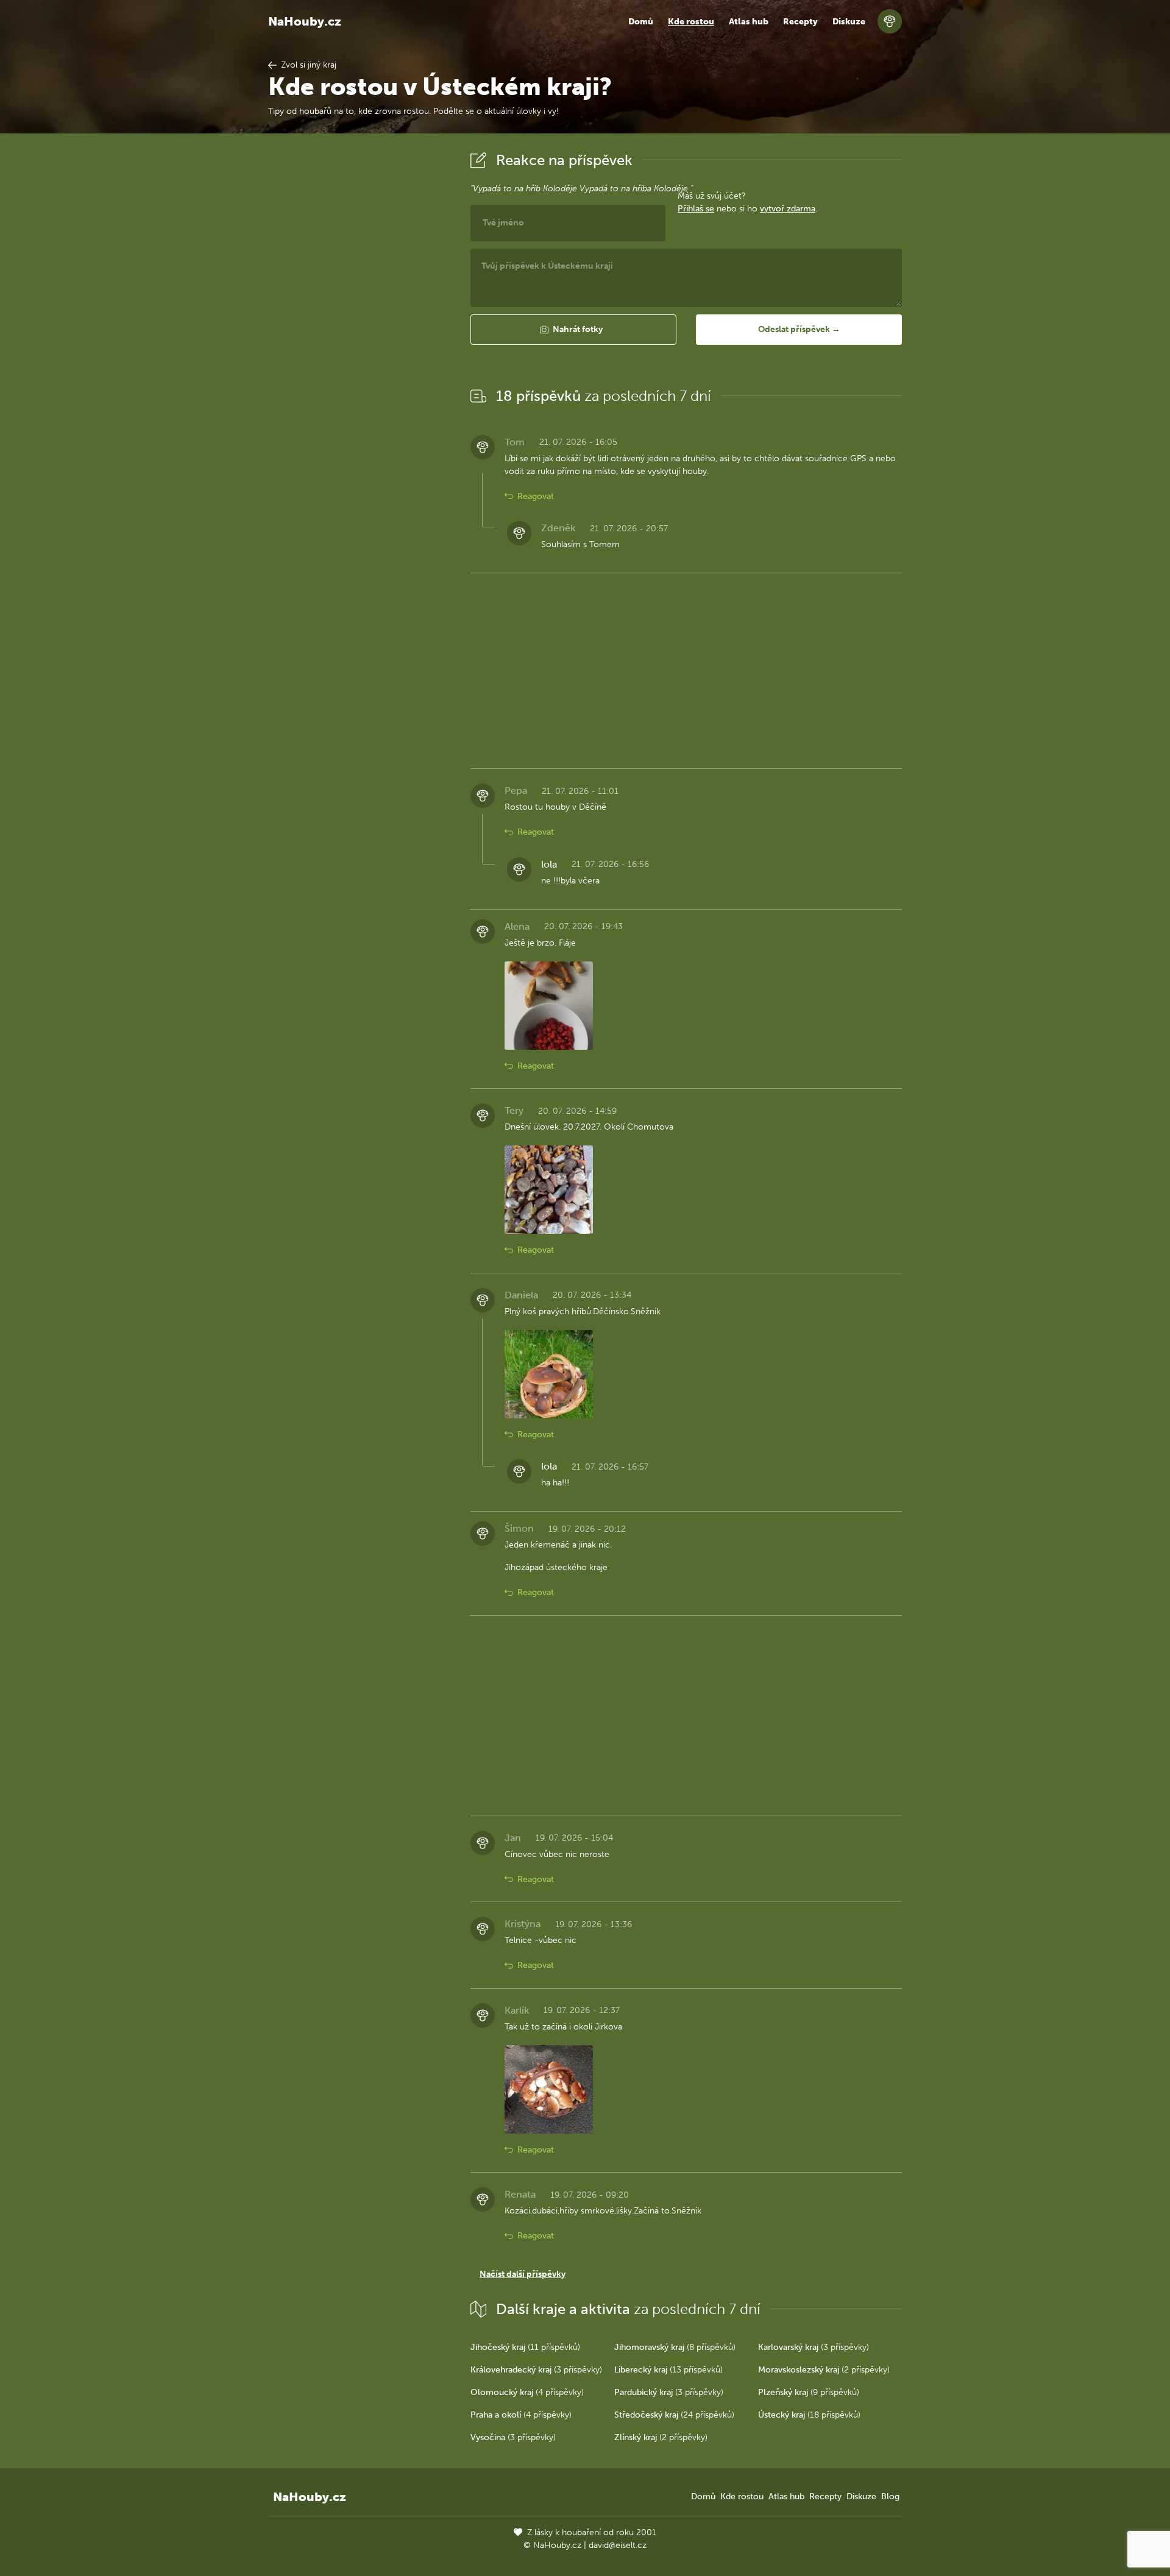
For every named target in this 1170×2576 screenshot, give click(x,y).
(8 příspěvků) (675, 2347)
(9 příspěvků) (809, 2392)
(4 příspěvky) (527, 2392)
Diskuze (849, 22)
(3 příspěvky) (814, 2347)
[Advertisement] (360, 331)
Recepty (800, 22)
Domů (641, 22)
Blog (890, 2496)
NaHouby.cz (305, 21)
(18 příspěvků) (809, 2415)
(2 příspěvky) (824, 2370)
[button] (573, 330)
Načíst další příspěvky (523, 2274)
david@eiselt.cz (618, 2545)
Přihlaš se (696, 209)
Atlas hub (749, 22)
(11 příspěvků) (525, 2347)
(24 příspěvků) (674, 2415)
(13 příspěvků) (668, 2370)
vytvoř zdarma (788, 209)
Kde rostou (691, 22)
